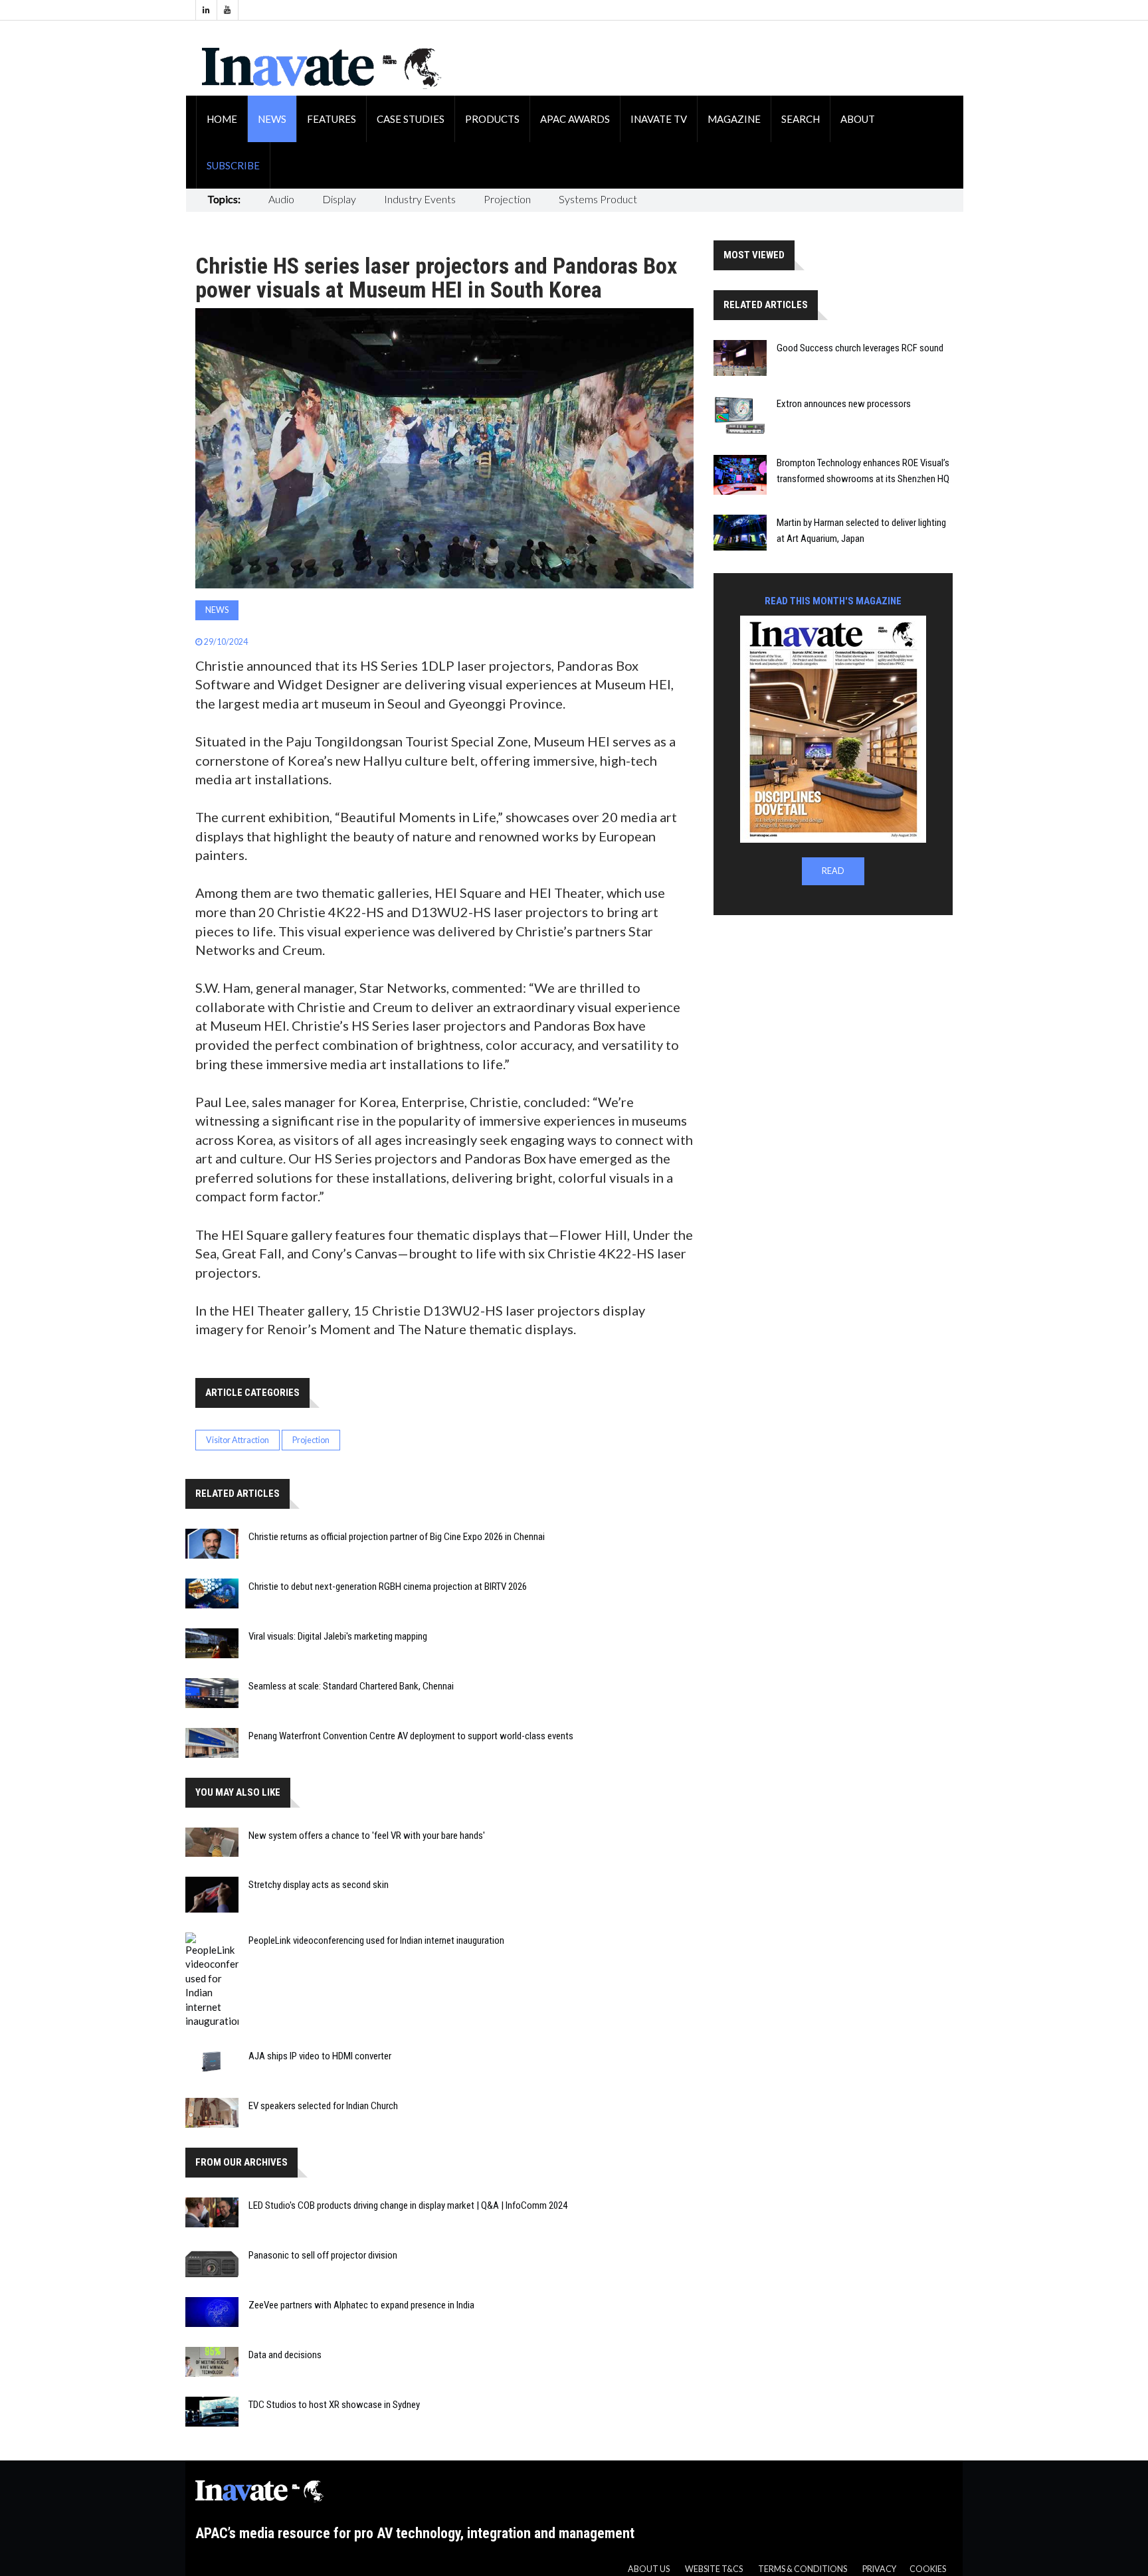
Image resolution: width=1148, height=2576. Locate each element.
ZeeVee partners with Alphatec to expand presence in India (361, 2305)
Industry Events (420, 199)
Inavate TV (659, 119)
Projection (507, 199)
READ (833, 871)
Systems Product (598, 199)
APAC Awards (575, 119)
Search (801, 119)
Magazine (734, 119)
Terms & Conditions (803, 2569)
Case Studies (411, 119)
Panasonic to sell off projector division (323, 2255)
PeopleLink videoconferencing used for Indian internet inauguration (376, 1940)
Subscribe (233, 165)
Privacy (879, 2569)
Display (339, 199)
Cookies (928, 2569)
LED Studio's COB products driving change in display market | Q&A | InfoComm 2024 (408, 2205)
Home (222, 119)
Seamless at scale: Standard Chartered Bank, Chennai (351, 1686)
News (272, 119)
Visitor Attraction (238, 1440)
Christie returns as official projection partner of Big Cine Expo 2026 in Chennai (397, 1537)
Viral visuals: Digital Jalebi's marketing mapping (338, 1636)
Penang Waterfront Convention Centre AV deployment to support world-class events (411, 1736)
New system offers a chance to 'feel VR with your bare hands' (367, 1836)
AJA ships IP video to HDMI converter (320, 2056)
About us (649, 2569)
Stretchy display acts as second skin (319, 1885)
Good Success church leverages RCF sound (860, 348)
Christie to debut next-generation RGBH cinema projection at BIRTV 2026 (388, 1587)
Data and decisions (285, 2355)
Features (332, 119)
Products (492, 119)
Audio (281, 199)
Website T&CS (714, 2569)
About (858, 119)
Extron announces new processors (844, 404)
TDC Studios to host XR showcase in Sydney (334, 2405)
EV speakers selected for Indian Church (323, 2106)
